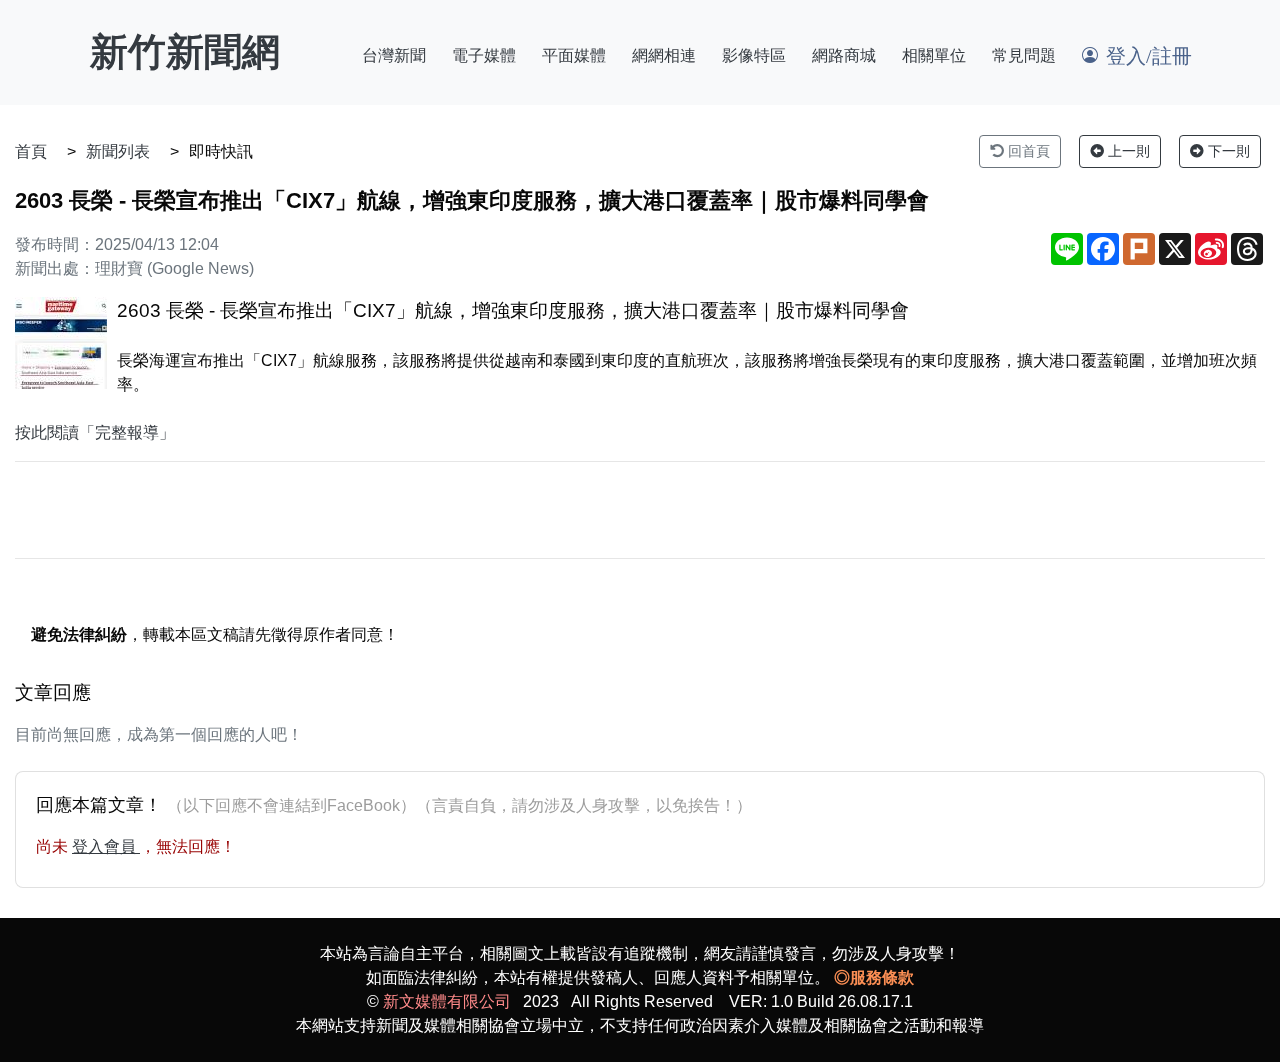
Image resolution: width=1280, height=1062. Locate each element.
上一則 (1127, 151)
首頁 (31, 151)
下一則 (1227, 151)
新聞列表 (118, 151)
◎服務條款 (874, 977)
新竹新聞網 (185, 52)
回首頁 (1027, 151)
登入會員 (106, 846)
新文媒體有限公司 (447, 1001)
